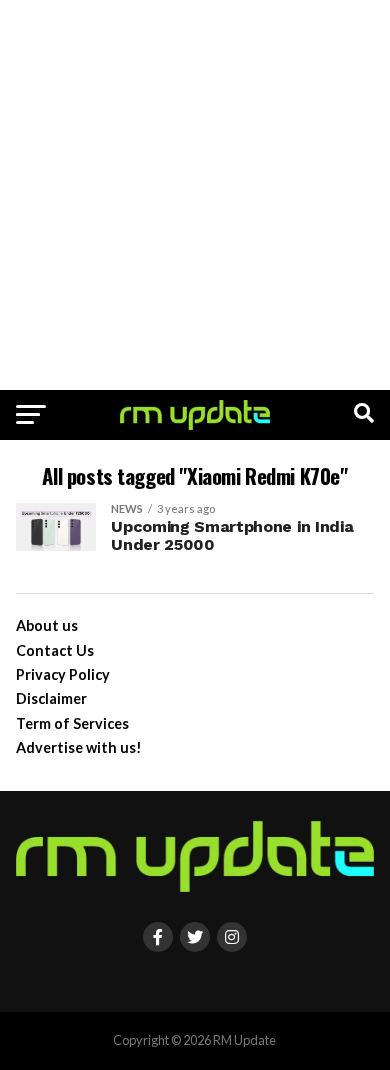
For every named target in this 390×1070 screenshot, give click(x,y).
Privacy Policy (63, 674)
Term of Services (72, 723)
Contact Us (55, 650)
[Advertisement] (195, 195)
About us (47, 625)
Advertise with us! (79, 747)
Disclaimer (51, 698)
